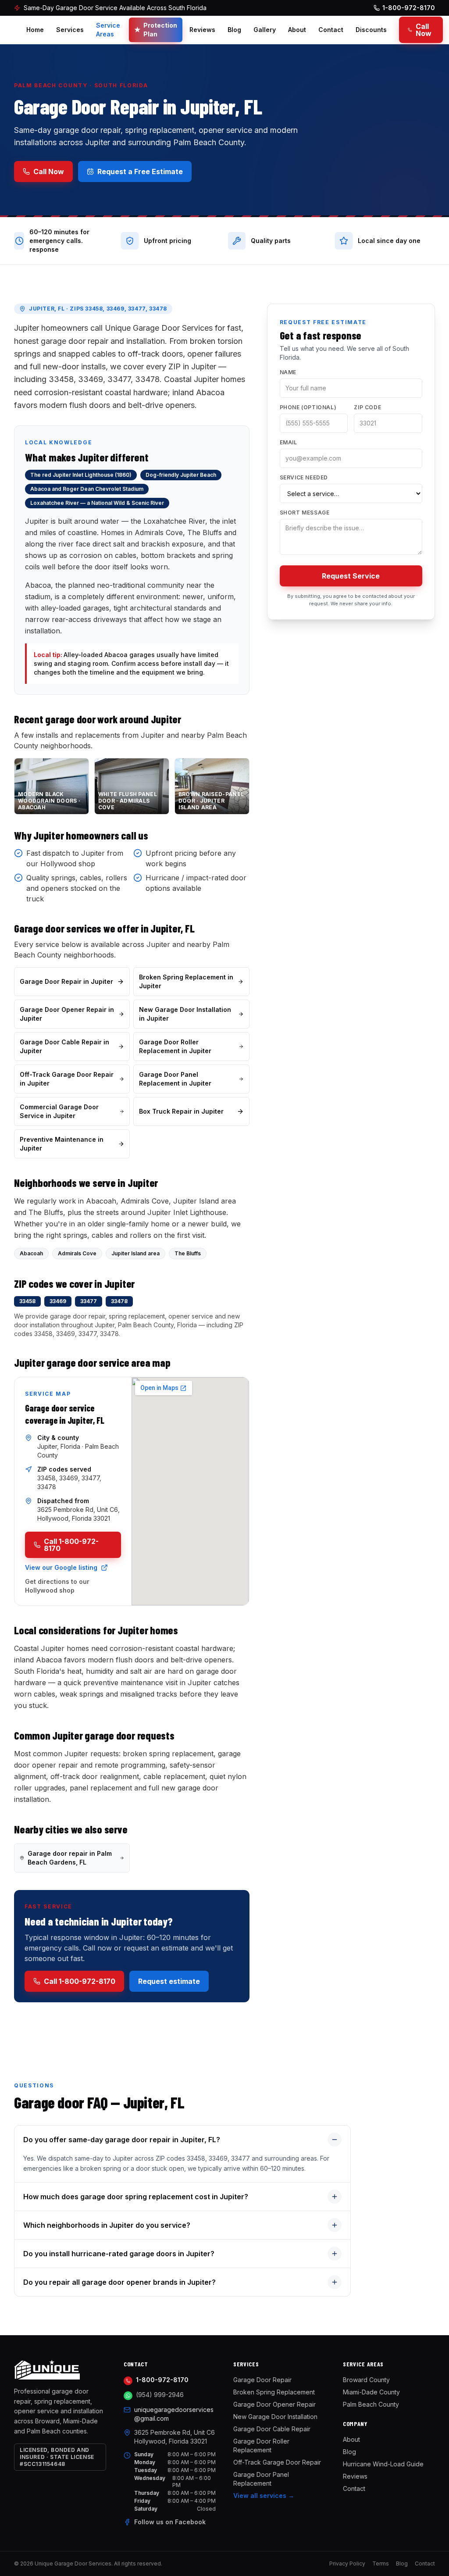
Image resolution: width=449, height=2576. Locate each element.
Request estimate (169, 1981)
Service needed (304, 477)
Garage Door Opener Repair (274, 2404)
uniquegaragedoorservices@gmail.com (174, 2414)
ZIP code (367, 407)
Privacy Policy (347, 2563)
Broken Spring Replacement (274, 2392)
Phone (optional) (308, 407)
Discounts (371, 30)
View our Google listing (61, 1567)
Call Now (424, 30)
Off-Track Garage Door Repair (277, 2462)
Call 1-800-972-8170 (71, 1545)
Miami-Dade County (371, 2392)
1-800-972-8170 (162, 2380)
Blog (234, 30)
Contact (331, 30)
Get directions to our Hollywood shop (57, 1586)
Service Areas (108, 30)
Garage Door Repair (262, 2380)
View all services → (264, 2496)
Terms (381, 2563)
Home (35, 30)
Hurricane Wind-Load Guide (383, 2464)
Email (289, 442)
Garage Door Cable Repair (272, 2429)
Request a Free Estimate (140, 171)
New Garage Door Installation (275, 2417)
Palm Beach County (371, 2404)
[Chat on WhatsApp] (128, 2396)
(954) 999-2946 (160, 2395)
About (297, 30)
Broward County (366, 2380)
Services (70, 30)
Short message (305, 513)
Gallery (265, 30)
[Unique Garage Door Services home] (60, 2370)
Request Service (351, 576)
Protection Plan (156, 30)
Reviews (202, 30)
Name (288, 372)
